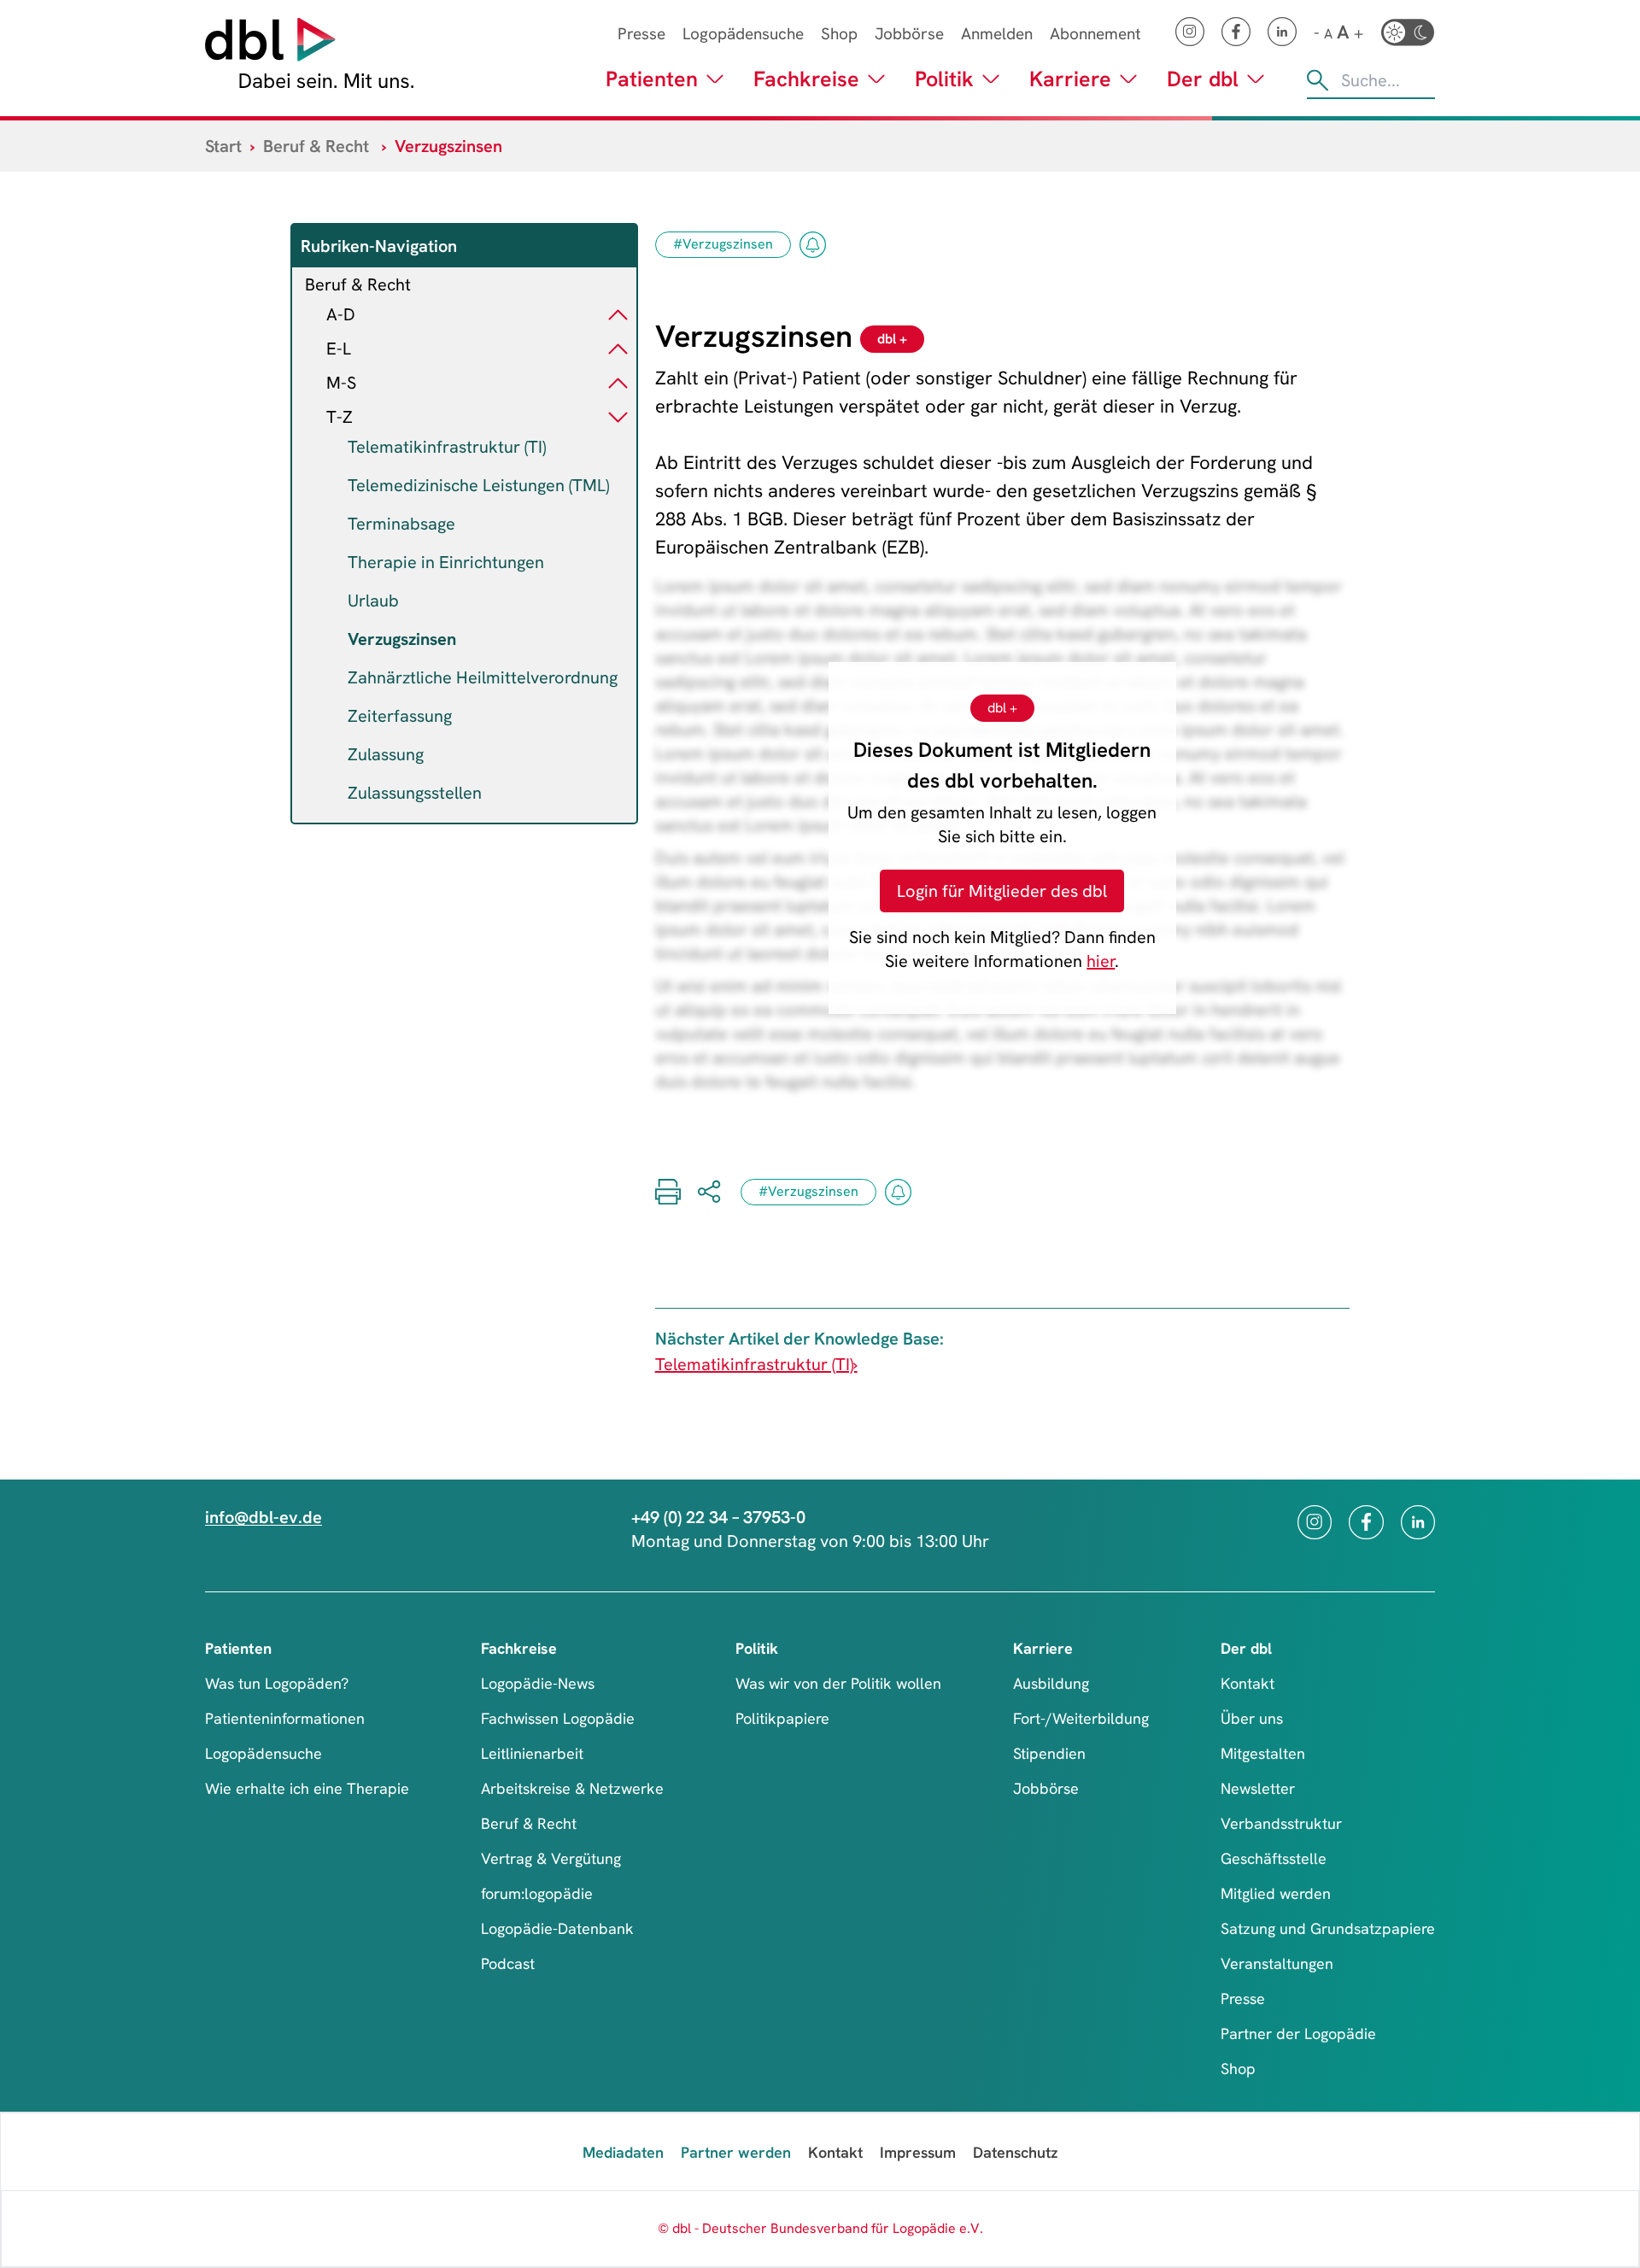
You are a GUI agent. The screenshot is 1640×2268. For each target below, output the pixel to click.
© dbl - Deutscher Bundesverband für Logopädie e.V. (820, 2228)
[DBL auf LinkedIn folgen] (1282, 32)
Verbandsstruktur (1281, 1823)
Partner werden (736, 2152)
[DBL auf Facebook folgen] (1236, 32)
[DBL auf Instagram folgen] (1190, 32)
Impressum (918, 2152)
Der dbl (1203, 79)
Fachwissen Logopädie (558, 1718)
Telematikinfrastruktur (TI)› (756, 1364)
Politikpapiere (782, 1718)
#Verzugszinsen (723, 244)
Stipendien (1049, 1753)
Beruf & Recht (316, 146)
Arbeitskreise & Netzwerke (572, 1788)
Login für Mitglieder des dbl (1002, 891)
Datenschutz (1015, 2152)
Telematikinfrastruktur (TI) (447, 447)
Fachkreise (806, 79)
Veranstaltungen (1277, 1963)
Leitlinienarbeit (532, 1753)
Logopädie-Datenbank (557, 1928)
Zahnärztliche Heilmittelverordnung (483, 677)
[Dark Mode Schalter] (1408, 32)
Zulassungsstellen (415, 793)
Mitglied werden (1276, 1893)
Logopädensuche (743, 34)
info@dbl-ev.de (264, 1517)
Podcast (508, 1963)
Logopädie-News (538, 1683)
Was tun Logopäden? (277, 1683)
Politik (944, 79)
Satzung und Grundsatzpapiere (1328, 1928)
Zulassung (386, 754)
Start (223, 146)
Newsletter (1258, 1788)
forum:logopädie (537, 1893)
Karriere (1070, 79)
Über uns (1252, 1718)
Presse (641, 34)
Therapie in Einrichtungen (446, 562)
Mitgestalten (1263, 1753)
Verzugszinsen (402, 639)
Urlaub (373, 601)
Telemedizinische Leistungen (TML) (478, 485)
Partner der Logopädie (1298, 2034)
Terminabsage (401, 524)
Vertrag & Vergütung (551, 1858)
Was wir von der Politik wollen (838, 1683)
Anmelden (997, 34)
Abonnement (1095, 34)
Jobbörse (909, 34)
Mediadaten (623, 2152)
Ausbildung (1051, 1683)
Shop (839, 34)
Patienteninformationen (285, 1718)
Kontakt (1248, 1683)
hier (1101, 961)
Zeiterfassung (400, 716)
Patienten (652, 79)
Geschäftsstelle (1274, 1858)
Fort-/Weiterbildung (1081, 1718)
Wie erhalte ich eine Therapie (307, 1788)
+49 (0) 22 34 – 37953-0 (718, 1517)
